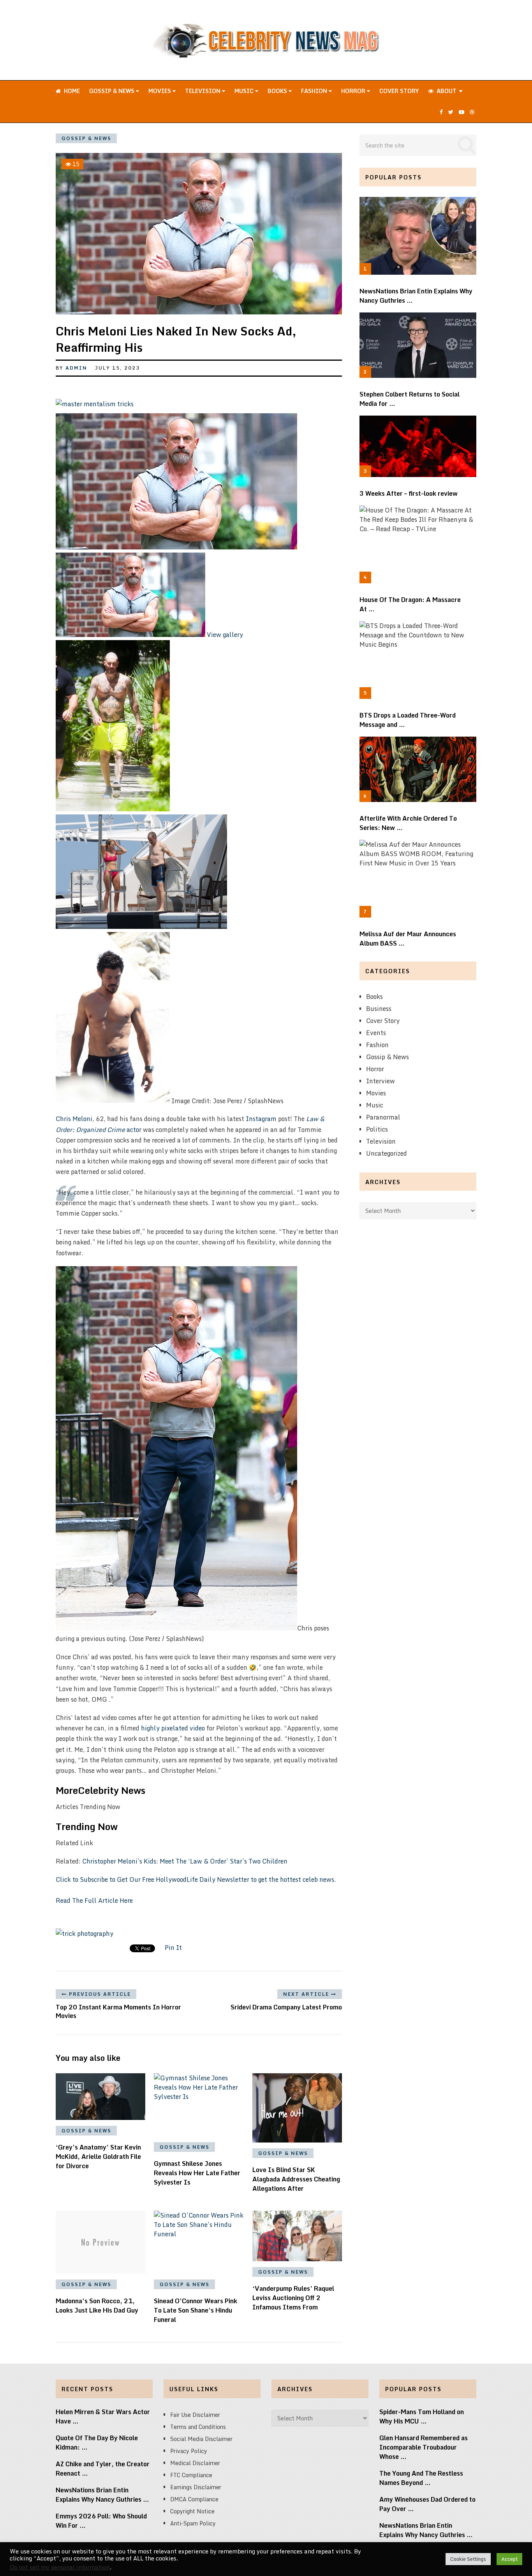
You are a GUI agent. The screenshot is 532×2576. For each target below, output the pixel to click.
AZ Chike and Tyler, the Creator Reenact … (103, 2469)
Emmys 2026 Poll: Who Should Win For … (101, 2521)
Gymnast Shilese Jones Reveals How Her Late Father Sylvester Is (197, 2173)
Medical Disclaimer (195, 2463)
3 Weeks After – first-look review (409, 493)
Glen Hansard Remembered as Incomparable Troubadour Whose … (424, 2447)
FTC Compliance (191, 2475)
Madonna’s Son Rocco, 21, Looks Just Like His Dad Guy (97, 2306)
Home (71, 91)
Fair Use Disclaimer (195, 2415)
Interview (381, 1081)
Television (203, 91)
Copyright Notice (192, 2511)
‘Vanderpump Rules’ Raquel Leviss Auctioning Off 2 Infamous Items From (293, 2298)
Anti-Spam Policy (193, 2523)
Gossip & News (113, 91)
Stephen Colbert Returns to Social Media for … (410, 399)
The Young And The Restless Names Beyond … (421, 2478)
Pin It (173, 1948)
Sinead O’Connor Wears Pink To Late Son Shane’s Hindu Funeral (196, 2310)
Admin (76, 368)
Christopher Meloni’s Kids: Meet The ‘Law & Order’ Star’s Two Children (185, 1861)
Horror (354, 91)
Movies (160, 91)
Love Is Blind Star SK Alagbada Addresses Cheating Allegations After (296, 2179)
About (446, 91)
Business (379, 1009)
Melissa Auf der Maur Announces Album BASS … (408, 939)
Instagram (261, 1119)
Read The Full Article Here (94, 1900)
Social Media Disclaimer (201, 2439)
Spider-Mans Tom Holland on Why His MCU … (422, 2416)
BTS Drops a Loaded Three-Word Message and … (408, 720)
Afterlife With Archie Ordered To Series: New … (408, 823)
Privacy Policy (189, 2451)
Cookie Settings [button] (468, 2559)
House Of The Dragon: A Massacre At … (410, 604)
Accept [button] (509, 2559)
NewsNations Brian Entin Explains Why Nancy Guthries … (416, 296)
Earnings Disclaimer (196, 2487)
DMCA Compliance (194, 2499)
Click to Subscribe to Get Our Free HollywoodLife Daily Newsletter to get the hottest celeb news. (196, 1879)
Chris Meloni (74, 1119)
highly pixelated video (173, 1728)
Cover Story (399, 91)
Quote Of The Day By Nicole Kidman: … (97, 2443)
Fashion (315, 91)
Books (278, 91)
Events (376, 1033)
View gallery (224, 635)
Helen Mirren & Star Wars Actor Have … (103, 2416)
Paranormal (383, 1117)
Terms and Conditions (198, 2427)
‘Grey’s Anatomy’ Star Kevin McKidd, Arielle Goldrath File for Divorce (98, 2157)
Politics (377, 1129)
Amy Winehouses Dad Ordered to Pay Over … (427, 2504)
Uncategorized (387, 1153)
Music (245, 91)
